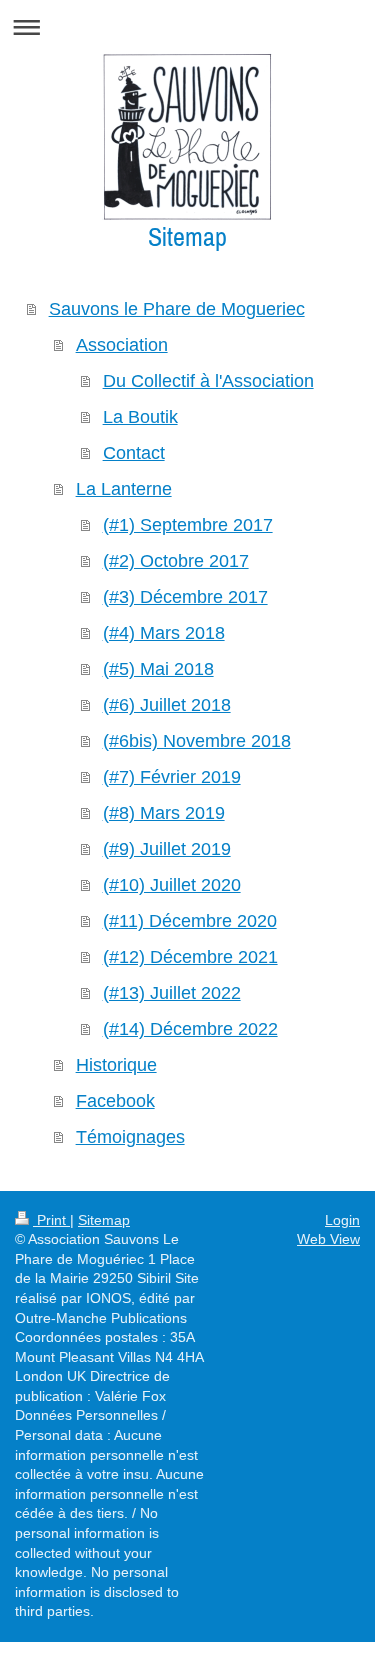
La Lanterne (124, 489)
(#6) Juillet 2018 (167, 705)
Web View (328, 1239)
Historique (116, 1065)
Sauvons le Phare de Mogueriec (177, 309)
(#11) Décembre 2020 (190, 921)
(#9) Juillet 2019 (167, 849)
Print (51, 1220)
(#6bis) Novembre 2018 (197, 741)
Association (122, 345)
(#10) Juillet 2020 (172, 885)
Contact (134, 453)
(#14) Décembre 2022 (190, 1029)
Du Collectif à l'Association (208, 381)
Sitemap (104, 1220)
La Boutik (140, 417)
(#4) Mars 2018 (164, 633)
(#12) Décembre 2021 (190, 957)
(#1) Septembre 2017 (188, 525)
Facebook (115, 1101)
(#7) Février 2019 (172, 777)
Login (342, 1220)
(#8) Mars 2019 (164, 813)
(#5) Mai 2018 (158, 669)
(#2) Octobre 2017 (176, 561)
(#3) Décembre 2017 (185, 597)
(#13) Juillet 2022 (172, 993)
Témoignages (130, 1137)
